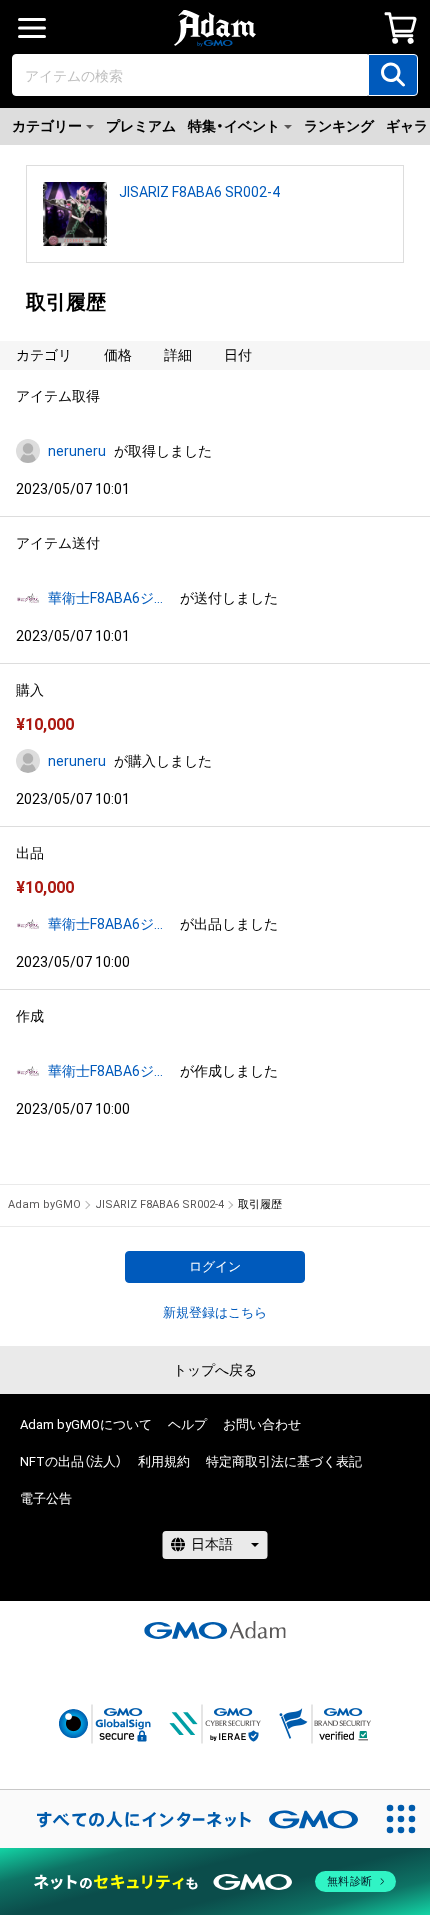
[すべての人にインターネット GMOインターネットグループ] (186, 1819)
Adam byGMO (44, 1204)
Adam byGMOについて (86, 1424)
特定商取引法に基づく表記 (284, 1461)
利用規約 (164, 1461)
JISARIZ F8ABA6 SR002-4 (199, 192)
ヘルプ (187, 1424)
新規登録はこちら (215, 1312)
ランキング (339, 126)
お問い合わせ (262, 1424)
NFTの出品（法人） (71, 1461)
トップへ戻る (215, 1370)
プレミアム (141, 126)
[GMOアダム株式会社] (215, 1630)
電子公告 (46, 1498)
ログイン (215, 1266)
